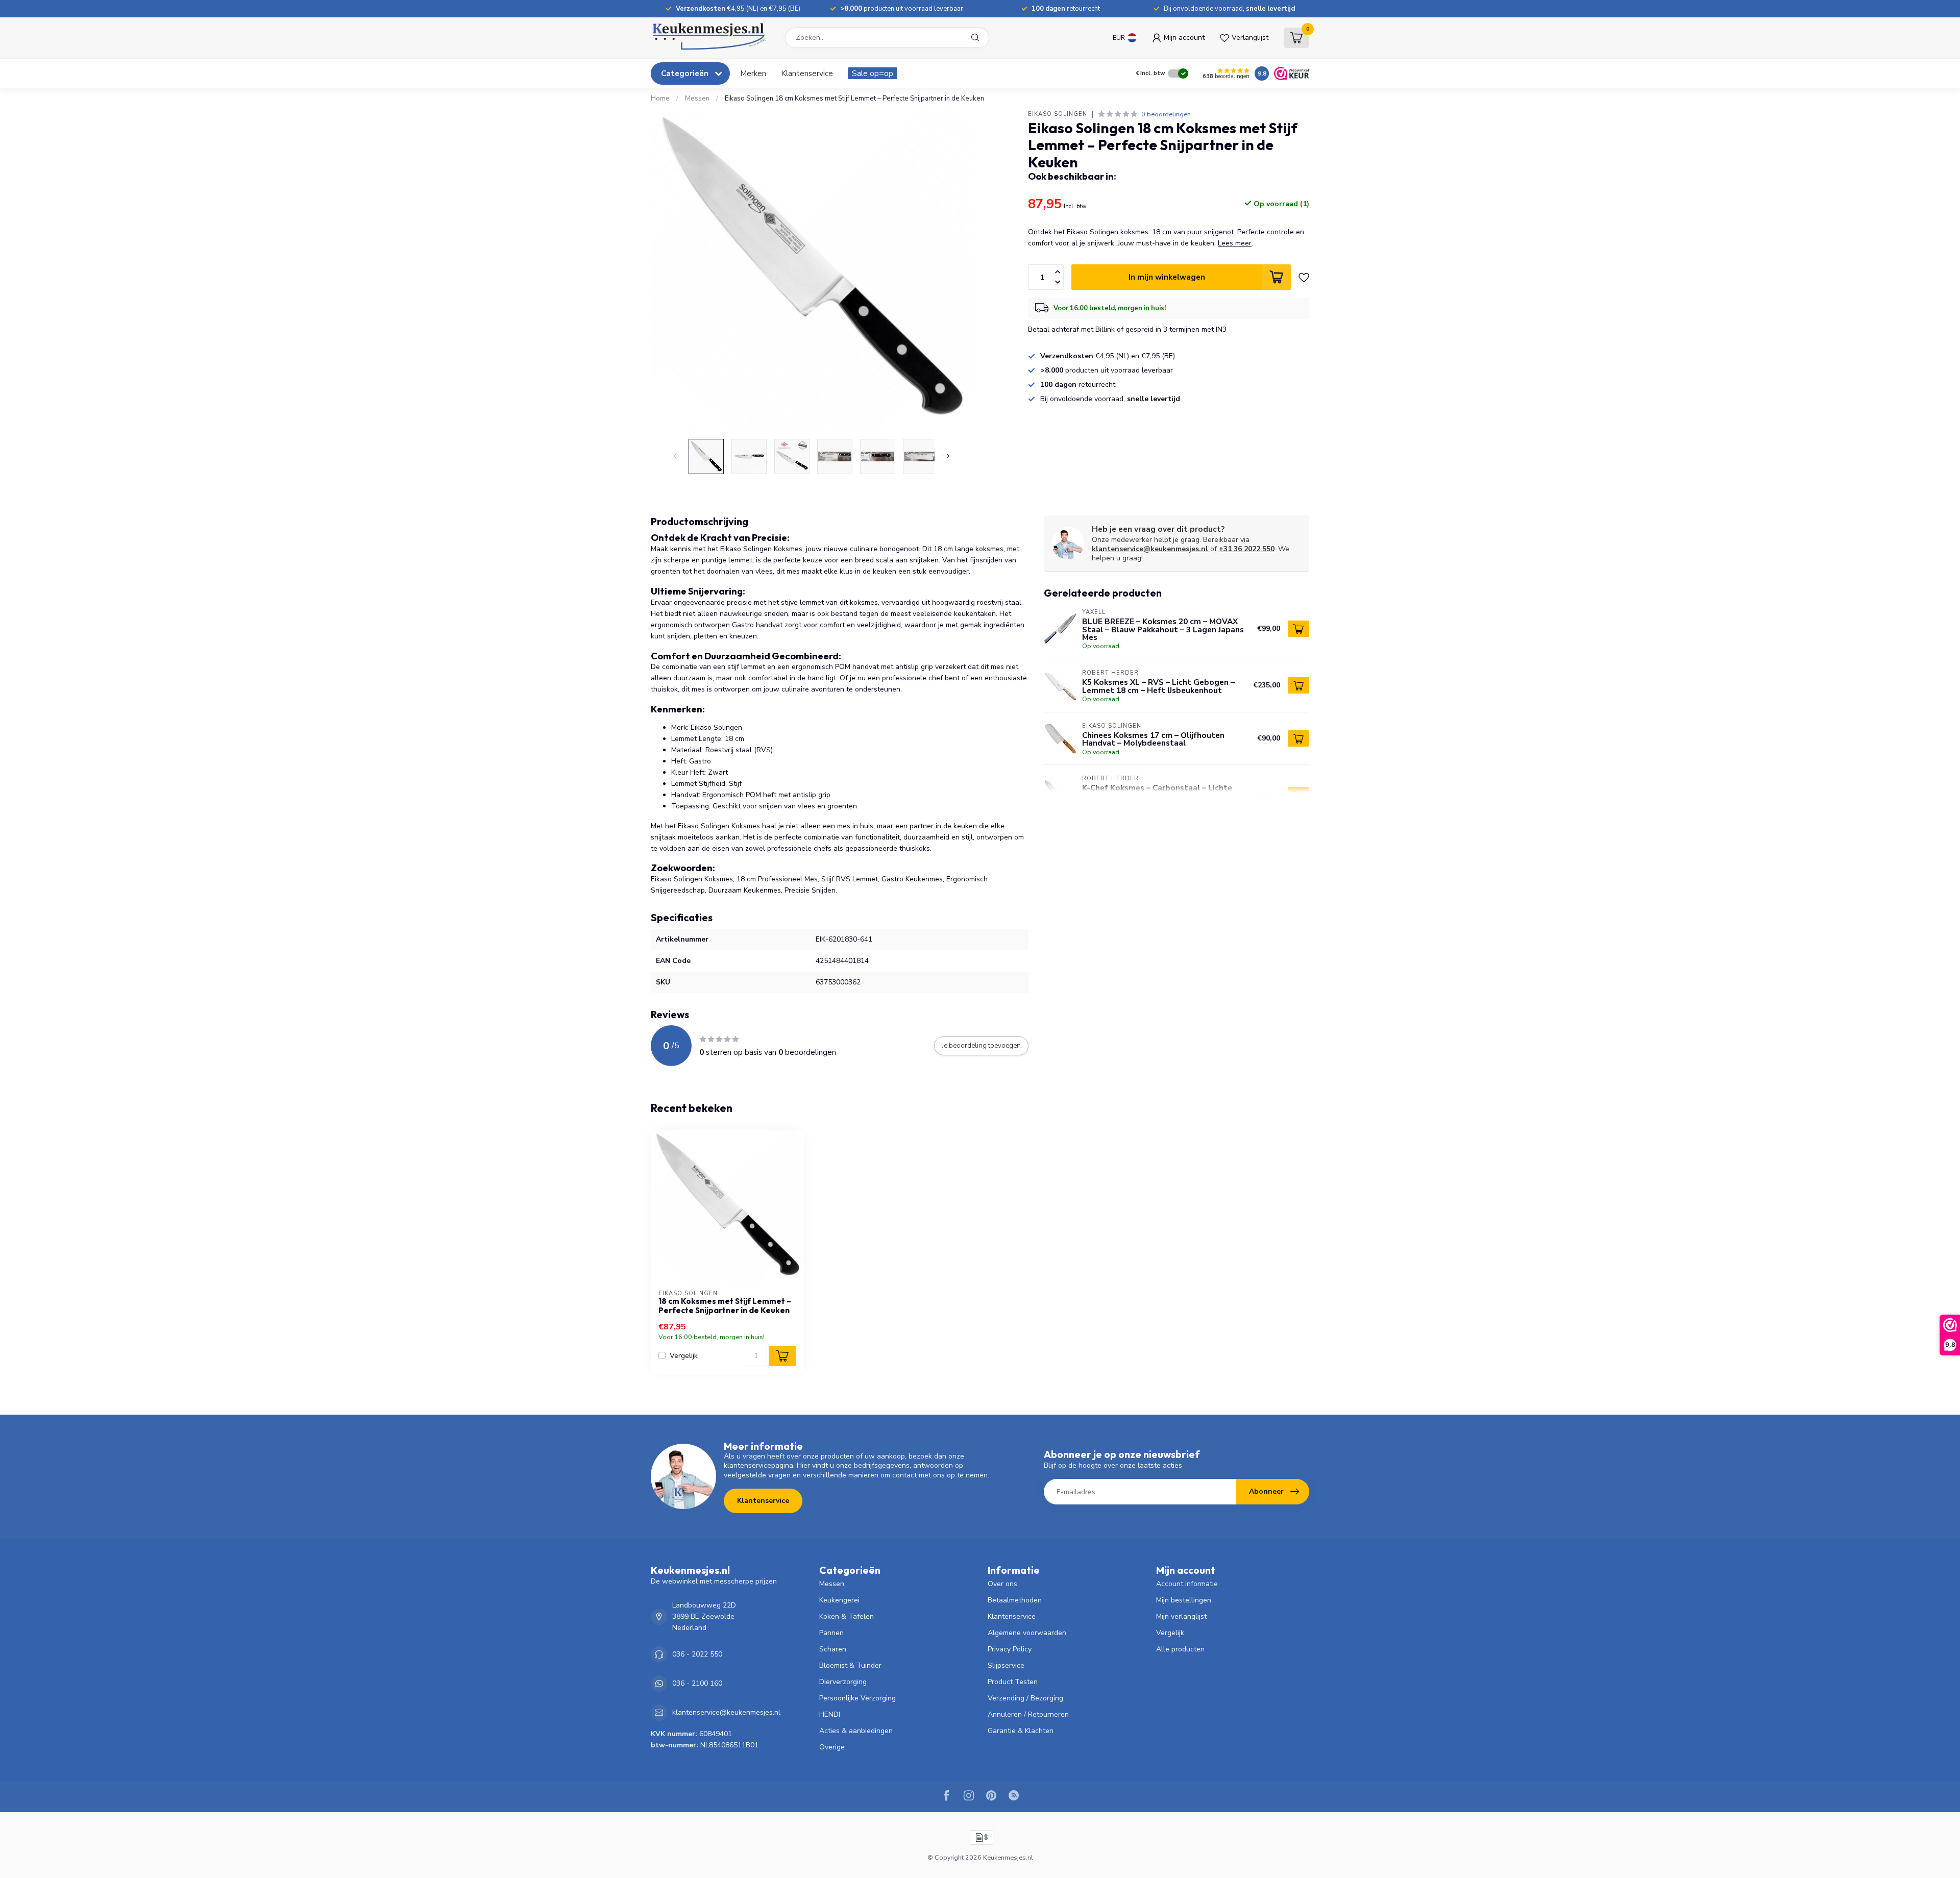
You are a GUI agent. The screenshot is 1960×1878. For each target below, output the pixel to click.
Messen (697, 98)
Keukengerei (839, 1600)
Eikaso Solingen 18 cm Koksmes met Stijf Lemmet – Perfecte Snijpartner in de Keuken (854, 98)
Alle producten (1180, 1649)
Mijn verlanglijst (1181, 1616)
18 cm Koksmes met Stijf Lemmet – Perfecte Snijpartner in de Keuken (725, 1306)
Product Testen (1013, 1682)
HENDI (830, 1714)
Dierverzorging (843, 1682)
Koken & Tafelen (847, 1616)
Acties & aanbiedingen (856, 1731)
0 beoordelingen (1166, 114)
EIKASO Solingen (1058, 114)
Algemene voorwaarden (1027, 1633)
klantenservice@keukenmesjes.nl (1150, 549)
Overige (832, 1747)
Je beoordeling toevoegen (981, 1046)
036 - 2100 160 (697, 1683)
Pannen (831, 1633)
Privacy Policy (1010, 1649)
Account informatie (1187, 1584)
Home (660, 98)
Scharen (833, 1649)
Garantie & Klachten (1021, 1731)
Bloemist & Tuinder (850, 1665)
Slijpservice (1006, 1665)
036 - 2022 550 (697, 1654)
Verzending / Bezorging (1025, 1698)
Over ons (1002, 1584)
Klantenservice (807, 73)
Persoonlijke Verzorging (857, 1698)
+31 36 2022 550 (1247, 549)
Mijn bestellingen (1184, 1600)
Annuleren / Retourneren (1028, 1714)
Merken (753, 73)
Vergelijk (684, 1356)
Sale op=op (873, 73)
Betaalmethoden (1015, 1600)
